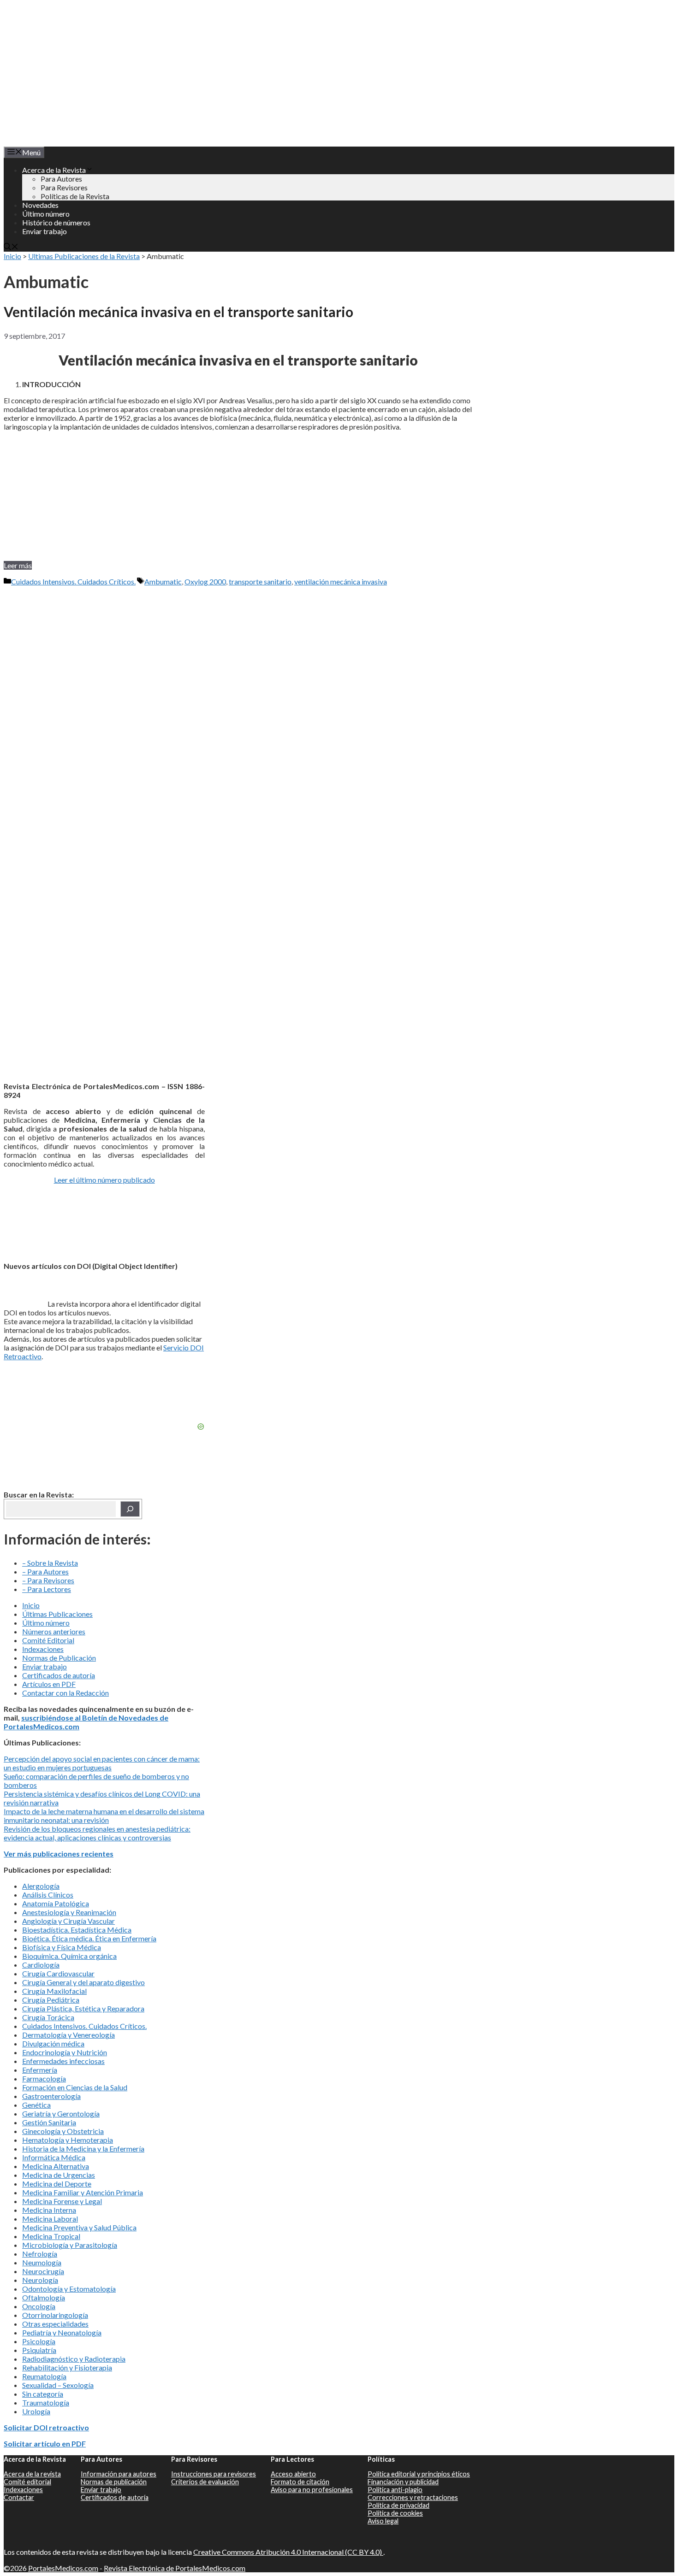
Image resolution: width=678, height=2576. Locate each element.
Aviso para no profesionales (312, 2490)
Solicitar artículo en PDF (45, 2443)
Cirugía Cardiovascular (58, 1973)
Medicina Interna (49, 2210)
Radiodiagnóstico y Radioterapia (74, 2359)
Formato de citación (300, 2482)
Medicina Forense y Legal (62, 2201)
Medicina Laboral (50, 2219)
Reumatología (44, 2376)
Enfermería (40, 2070)
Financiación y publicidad (403, 2482)
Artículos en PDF (49, 1684)
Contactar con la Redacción (65, 1693)
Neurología (40, 2280)
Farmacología (44, 2078)
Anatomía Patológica (56, 1903)
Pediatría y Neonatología (62, 2332)
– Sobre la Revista (50, 1563)
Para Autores (61, 179)
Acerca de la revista (32, 2474)
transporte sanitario (260, 581)
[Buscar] (130, 1509)
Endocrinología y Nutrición (65, 2052)
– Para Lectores (47, 1589)
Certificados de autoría (59, 1675)
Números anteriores (54, 1631)
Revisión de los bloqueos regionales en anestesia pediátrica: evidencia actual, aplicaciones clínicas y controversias (97, 1833)
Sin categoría (43, 2394)
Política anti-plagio (395, 2490)
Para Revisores (64, 187)
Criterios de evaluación (205, 2482)
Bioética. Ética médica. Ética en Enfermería (89, 1938)
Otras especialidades (55, 2324)
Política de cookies (395, 2513)
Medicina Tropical (51, 2236)
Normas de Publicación (59, 1658)
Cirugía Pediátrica (51, 2000)
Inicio (12, 256)
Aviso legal (383, 2521)
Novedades (40, 205)
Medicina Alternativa (56, 2166)
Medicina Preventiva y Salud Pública (79, 2227)
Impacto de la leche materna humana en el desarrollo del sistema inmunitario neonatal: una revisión (104, 1816)
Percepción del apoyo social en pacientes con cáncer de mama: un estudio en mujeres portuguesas (102, 1763)
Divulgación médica (53, 2043)
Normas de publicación (114, 2482)
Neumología (42, 2262)
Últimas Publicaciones (57, 1614)
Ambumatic (163, 581)
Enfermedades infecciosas (63, 2061)
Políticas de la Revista (75, 196)
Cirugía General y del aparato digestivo (83, 1982)
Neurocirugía (43, 2271)
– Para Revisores (48, 1580)
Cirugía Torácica (48, 2017)
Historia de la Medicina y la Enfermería (83, 2149)
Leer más (18, 565)
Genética (36, 2105)
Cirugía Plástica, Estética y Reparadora (83, 2008)
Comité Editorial (48, 1640)
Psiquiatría (39, 2350)
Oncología (39, 2306)
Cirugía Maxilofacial (54, 1991)
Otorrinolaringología (55, 2315)
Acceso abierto (293, 2474)
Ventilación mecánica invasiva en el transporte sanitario (178, 312)
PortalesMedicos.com (63, 2568)
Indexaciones (43, 1649)
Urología (36, 2411)
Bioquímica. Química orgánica (69, 1956)
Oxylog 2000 (205, 581)
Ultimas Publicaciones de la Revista (84, 256)
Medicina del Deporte (57, 2184)
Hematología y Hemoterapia (68, 2140)
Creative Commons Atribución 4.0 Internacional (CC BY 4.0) (288, 2552)
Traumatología (46, 2402)
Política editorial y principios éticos (419, 2474)
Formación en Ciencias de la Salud (75, 2087)
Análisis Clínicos (48, 1895)
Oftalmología (44, 2297)
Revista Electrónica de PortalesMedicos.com (175, 2568)
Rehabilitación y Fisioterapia (67, 2367)
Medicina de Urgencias (59, 2175)
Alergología (41, 1886)
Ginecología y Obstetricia (63, 2131)
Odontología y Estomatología (69, 2289)
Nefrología (40, 2254)
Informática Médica (54, 2157)
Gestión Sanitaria (49, 2122)
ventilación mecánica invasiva (341, 581)
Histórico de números (56, 222)
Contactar (19, 2497)
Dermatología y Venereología (68, 2035)
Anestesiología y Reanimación (69, 1912)
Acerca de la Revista (54, 170)
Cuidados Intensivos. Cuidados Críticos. (73, 581)
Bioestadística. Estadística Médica (77, 1930)
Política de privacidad (398, 2505)
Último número (46, 214)
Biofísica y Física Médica (62, 1947)
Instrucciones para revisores (214, 2474)
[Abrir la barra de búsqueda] (11, 247)
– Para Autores (45, 1571)
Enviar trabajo (45, 231)
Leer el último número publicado (104, 1180)
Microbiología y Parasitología (70, 2245)
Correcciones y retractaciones (413, 2497)
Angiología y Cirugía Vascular (68, 1921)
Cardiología (41, 1965)
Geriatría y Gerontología (61, 2113)
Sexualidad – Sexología (58, 2385)
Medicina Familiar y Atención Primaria (83, 2192)
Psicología (39, 2341)
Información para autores (119, 2474)
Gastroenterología (51, 2096)
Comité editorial (27, 2482)
